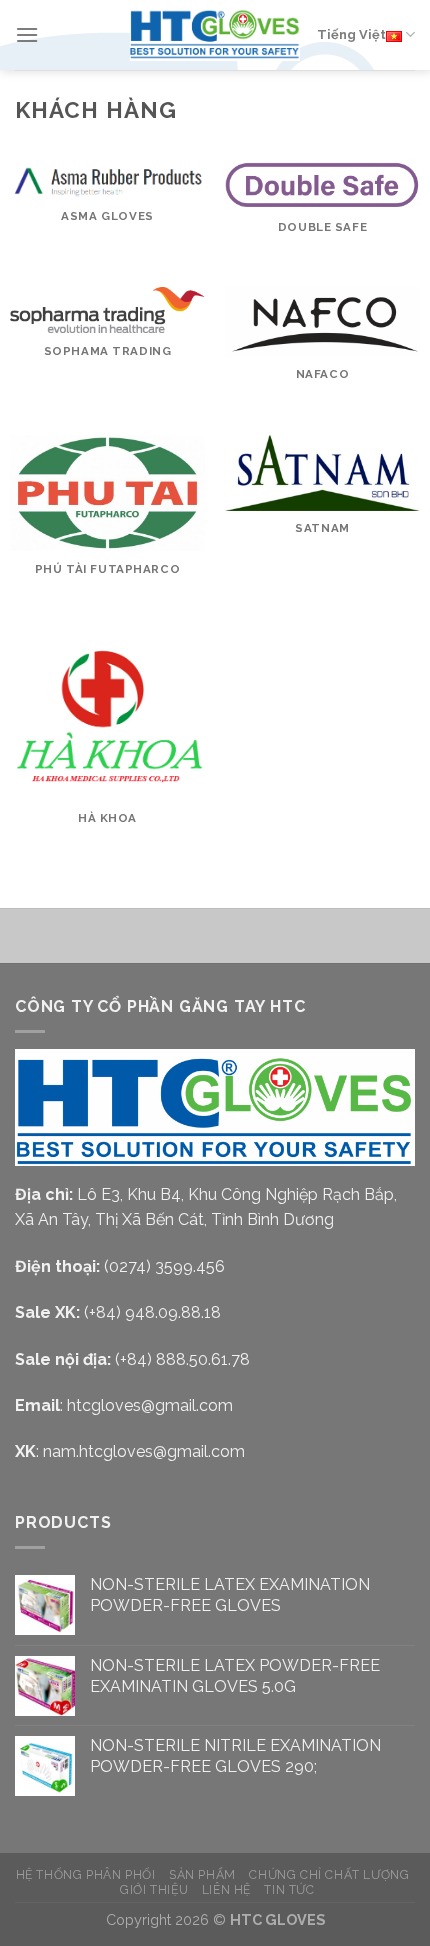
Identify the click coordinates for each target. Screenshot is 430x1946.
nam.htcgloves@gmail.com (144, 1451)
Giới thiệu (154, 1889)
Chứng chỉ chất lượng (329, 1874)
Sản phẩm (202, 1874)
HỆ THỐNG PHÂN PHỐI (86, 1874)
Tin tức (289, 1889)
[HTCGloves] (215, 35)
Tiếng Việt (351, 34)
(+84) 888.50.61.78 (182, 1359)
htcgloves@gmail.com (150, 1405)
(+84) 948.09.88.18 (152, 1312)
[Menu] (27, 34)
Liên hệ (226, 1889)
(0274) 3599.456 (164, 1266)
